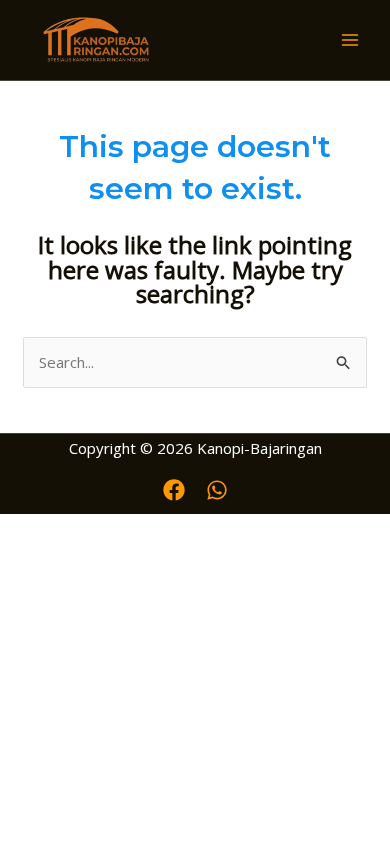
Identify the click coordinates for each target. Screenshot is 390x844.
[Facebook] (174, 490)
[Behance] (217, 490)
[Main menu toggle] (349, 40)
